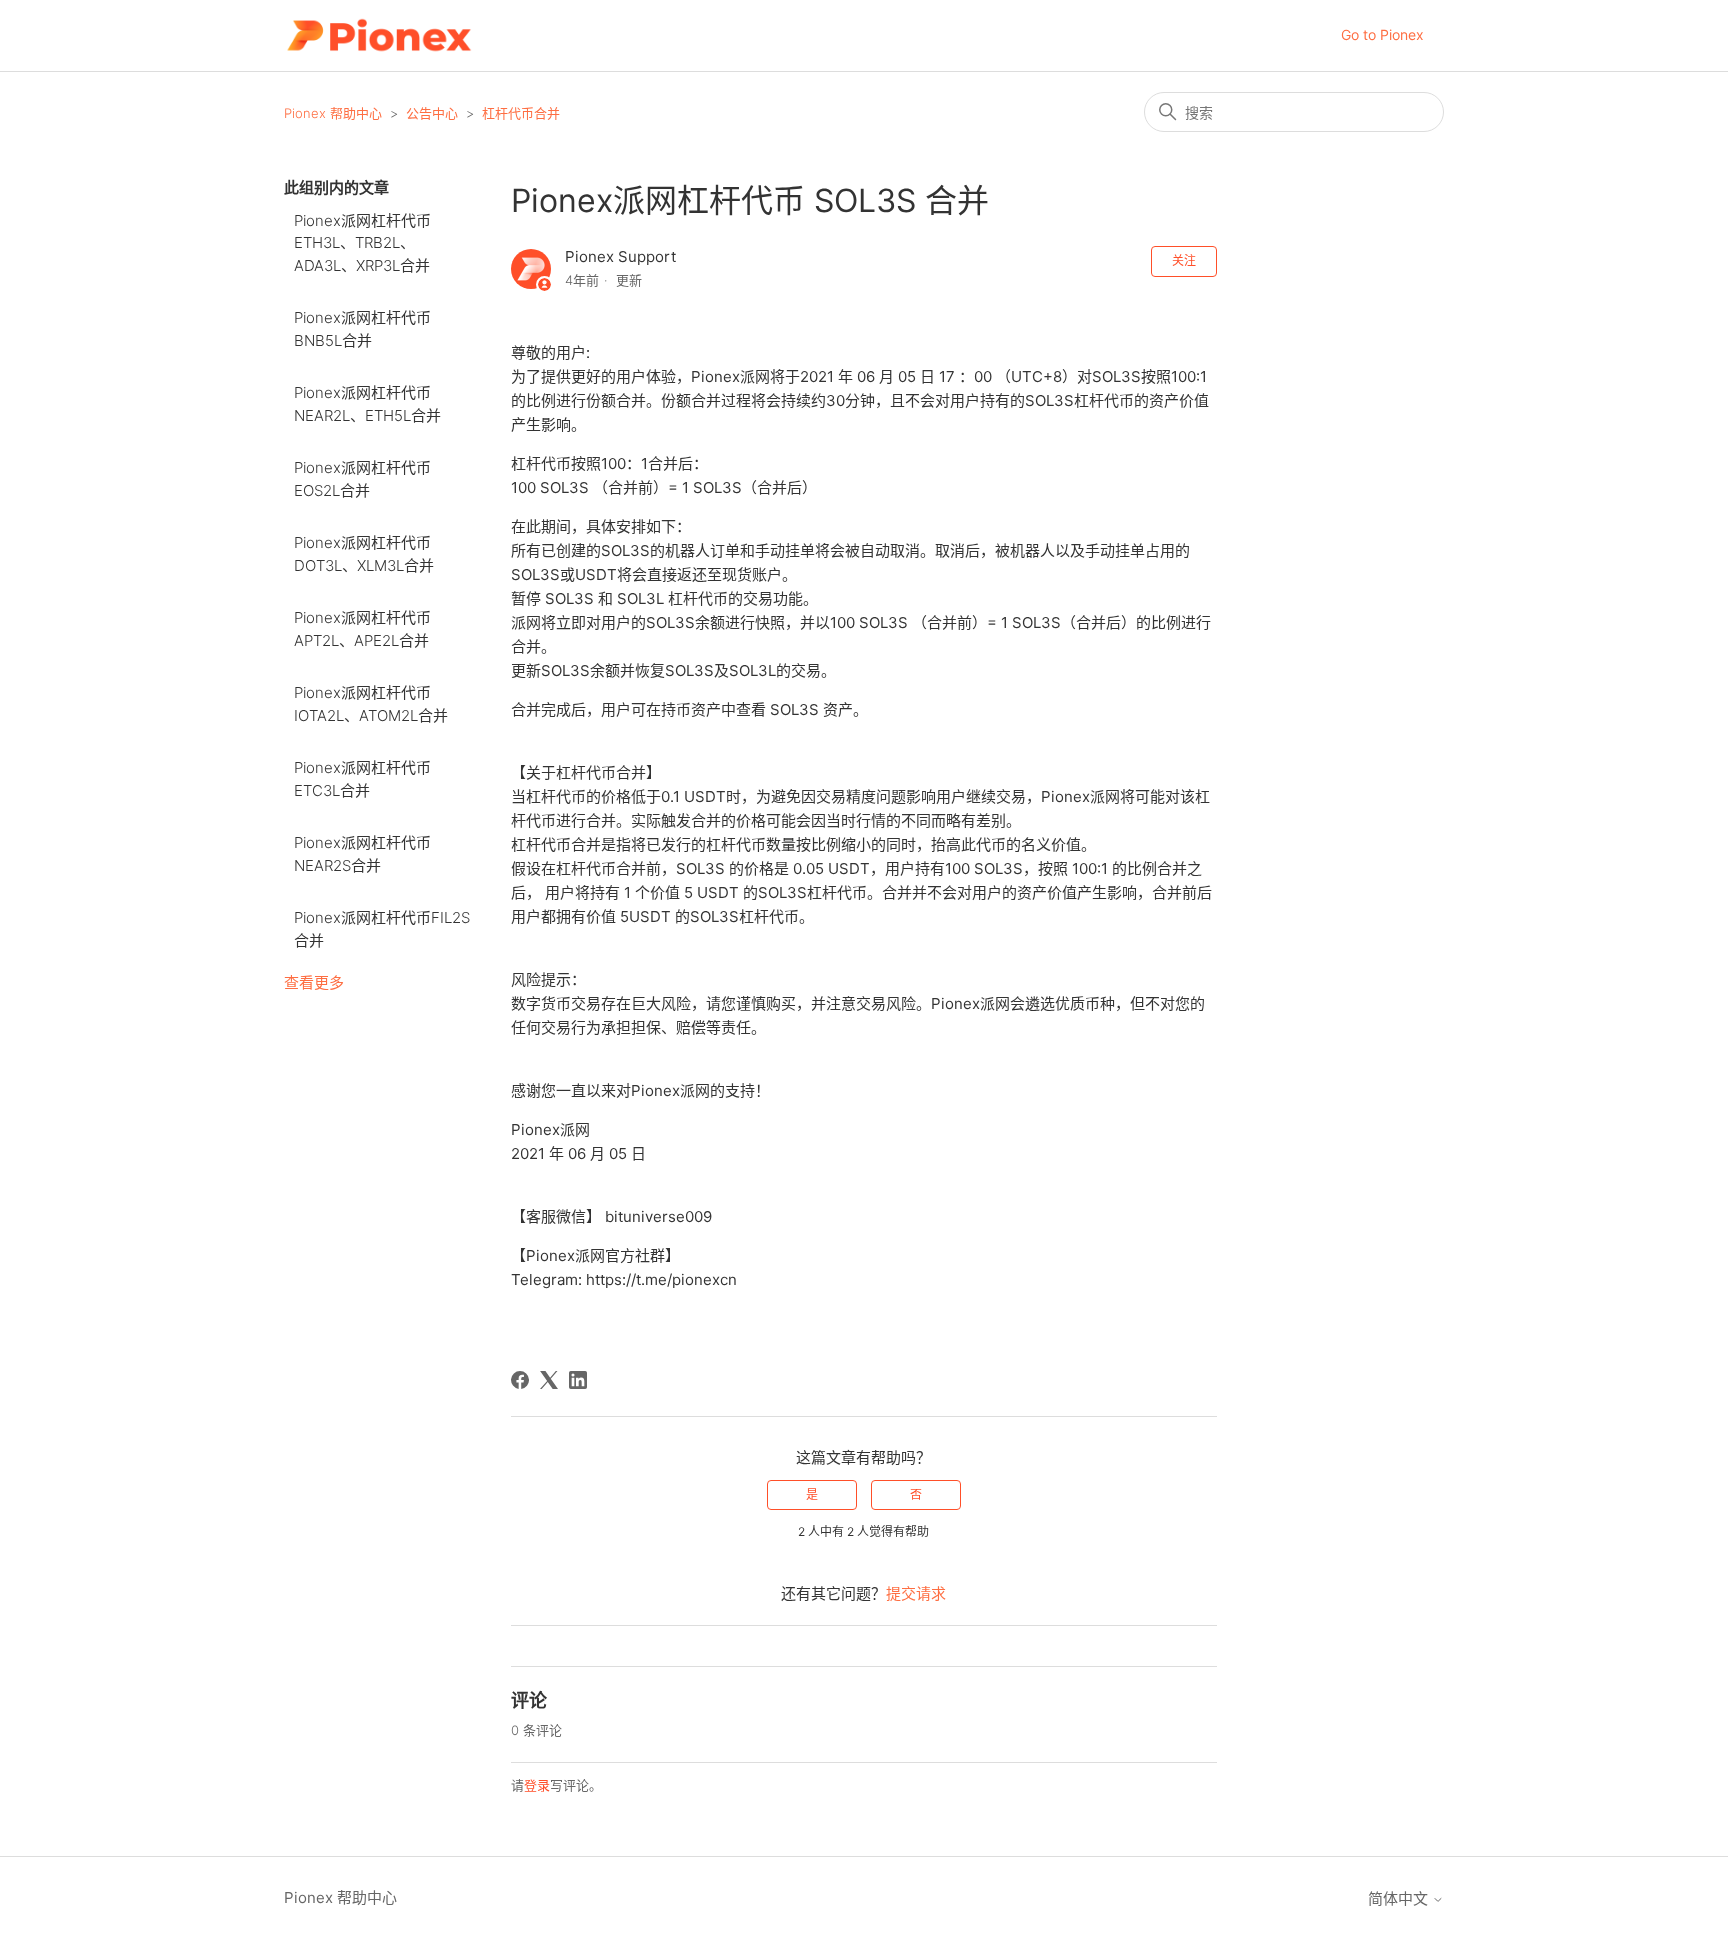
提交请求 (916, 1593)
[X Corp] (549, 1380)
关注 (1184, 260)
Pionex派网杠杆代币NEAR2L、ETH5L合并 (367, 404)
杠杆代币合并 (521, 113)
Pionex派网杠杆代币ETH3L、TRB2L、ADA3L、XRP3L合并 (362, 243)
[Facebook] (520, 1380)
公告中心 (432, 113)
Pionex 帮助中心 (333, 113)
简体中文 (1400, 1898)
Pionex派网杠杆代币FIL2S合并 (382, 929)
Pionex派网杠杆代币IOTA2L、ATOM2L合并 (371, 704)
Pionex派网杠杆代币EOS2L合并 (362, 479)
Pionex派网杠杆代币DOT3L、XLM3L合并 (364, 554)
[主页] (378, 35)
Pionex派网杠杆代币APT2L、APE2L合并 (362, 629)
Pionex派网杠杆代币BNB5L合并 (362, 329)
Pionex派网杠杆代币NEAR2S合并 (362, 854)
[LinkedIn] (578, 1380)
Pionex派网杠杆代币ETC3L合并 (362, 779)
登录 (537, 1785)
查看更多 (314, 982)
